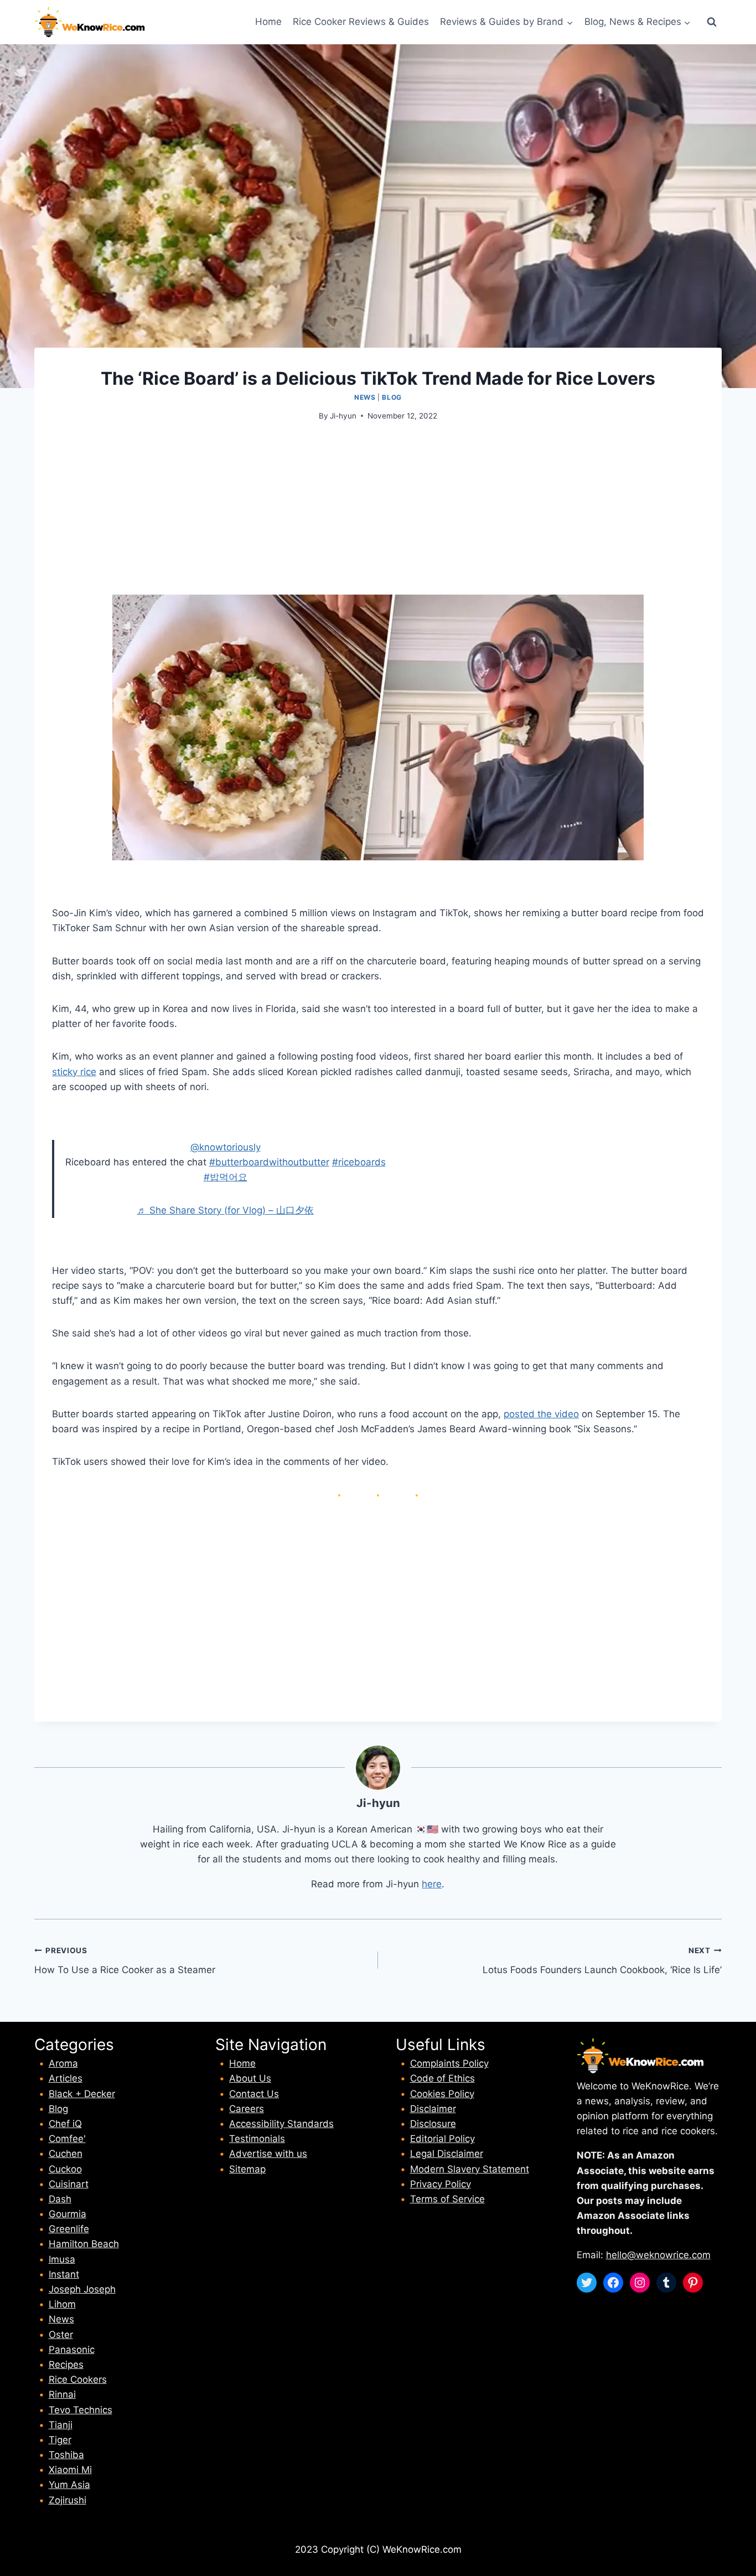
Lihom (62, 2304)
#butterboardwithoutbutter (269, 1162)
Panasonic (72, 2350)
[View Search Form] (712, 22)
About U (248, 2078)
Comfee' (67, 2139)
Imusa (62, 2259)
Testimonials (257, 2139)
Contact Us (254, 2094)
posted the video (541, 1414)
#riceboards (359, 1162)
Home (268, 22)
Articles (66, 2078)
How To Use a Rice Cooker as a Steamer (125, 1961)
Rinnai (62, 2394)
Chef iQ (65, 2124)
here (432, 1884)
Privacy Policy (441, 2184)
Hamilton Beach (84, 2244)
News (365, 397)
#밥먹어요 (226, 1177)
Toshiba (66, 2455)
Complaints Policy (449, 2063)
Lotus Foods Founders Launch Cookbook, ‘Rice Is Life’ (602, 1961)
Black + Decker (82, 2094)
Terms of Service (447, 2199)
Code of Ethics (442, 2078)
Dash (60, 2199)
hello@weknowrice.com (658, 2255)
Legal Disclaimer (447, 2154)
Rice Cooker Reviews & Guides (361, 22)
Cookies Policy (442, 2094)
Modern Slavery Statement (470, 2169)
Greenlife (69, 2229)
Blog (392, 397)
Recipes (66, 2365)
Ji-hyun (343, 416)
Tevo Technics (81, 2410)
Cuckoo (65, 2169)
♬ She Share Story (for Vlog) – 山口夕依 (226, 1210)
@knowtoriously (226, 1147)
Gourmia (68, 2214)
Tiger (60, 2440)
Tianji (61, 2425)
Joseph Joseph (82, 2289)
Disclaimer (433, 2109)
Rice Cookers (78, 2379)
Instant (64, 2274)
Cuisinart (69, 2184)
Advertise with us (268, 2154)
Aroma (63, 2063)
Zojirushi (68, 2500)
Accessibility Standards (281, 2124)
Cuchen (66, 2154)
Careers (247, 2109)
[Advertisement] (378, 517)
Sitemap (247, 2169)
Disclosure (433, 2124)
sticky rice (74, 1072)
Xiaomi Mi (70, 2470)
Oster (61, 2335)
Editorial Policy (442, 2139)
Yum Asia (69, 2485)
